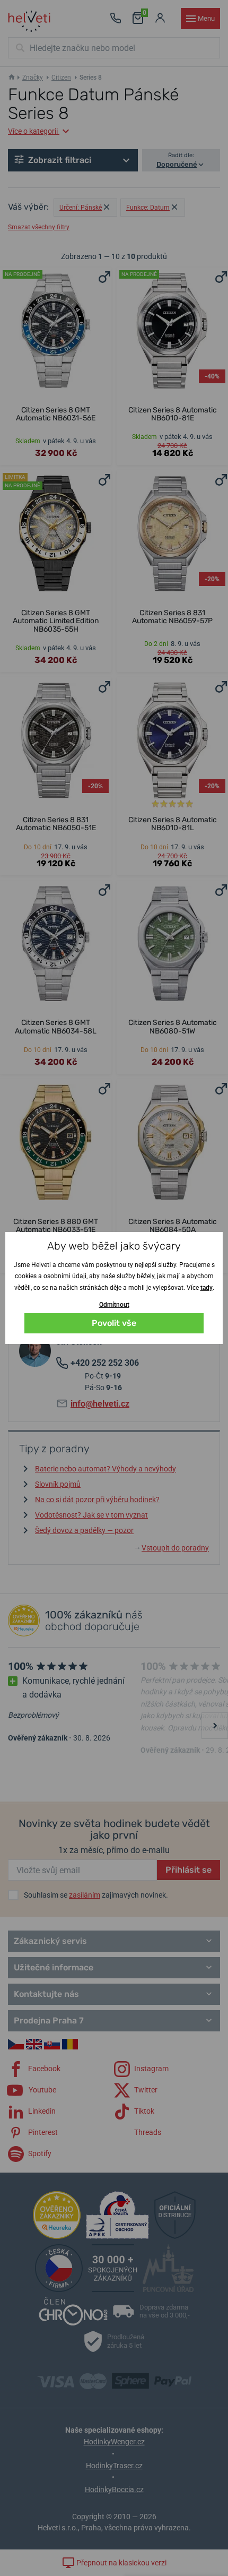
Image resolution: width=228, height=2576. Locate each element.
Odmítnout (114, 1305)
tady (207, 1288)
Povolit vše (114, 1323)
